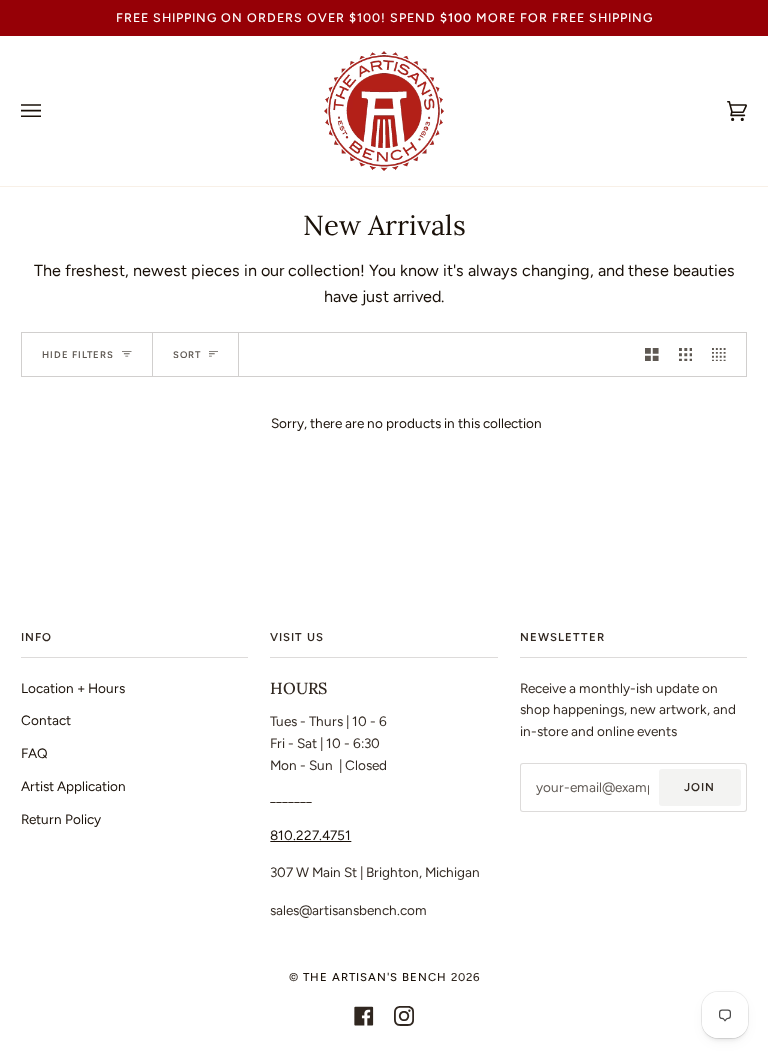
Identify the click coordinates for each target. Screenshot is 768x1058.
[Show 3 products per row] (686, 354)
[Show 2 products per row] (652, 354)
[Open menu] (51, 111)
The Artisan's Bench (375, 977)
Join (699, 787)
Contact (46, 720)
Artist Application (73, 786)
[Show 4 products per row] (724, 354)
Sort (187, 354)
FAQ (34, 753)
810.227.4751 (310, 835)
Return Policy (61, 819)
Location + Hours (73, 688)
